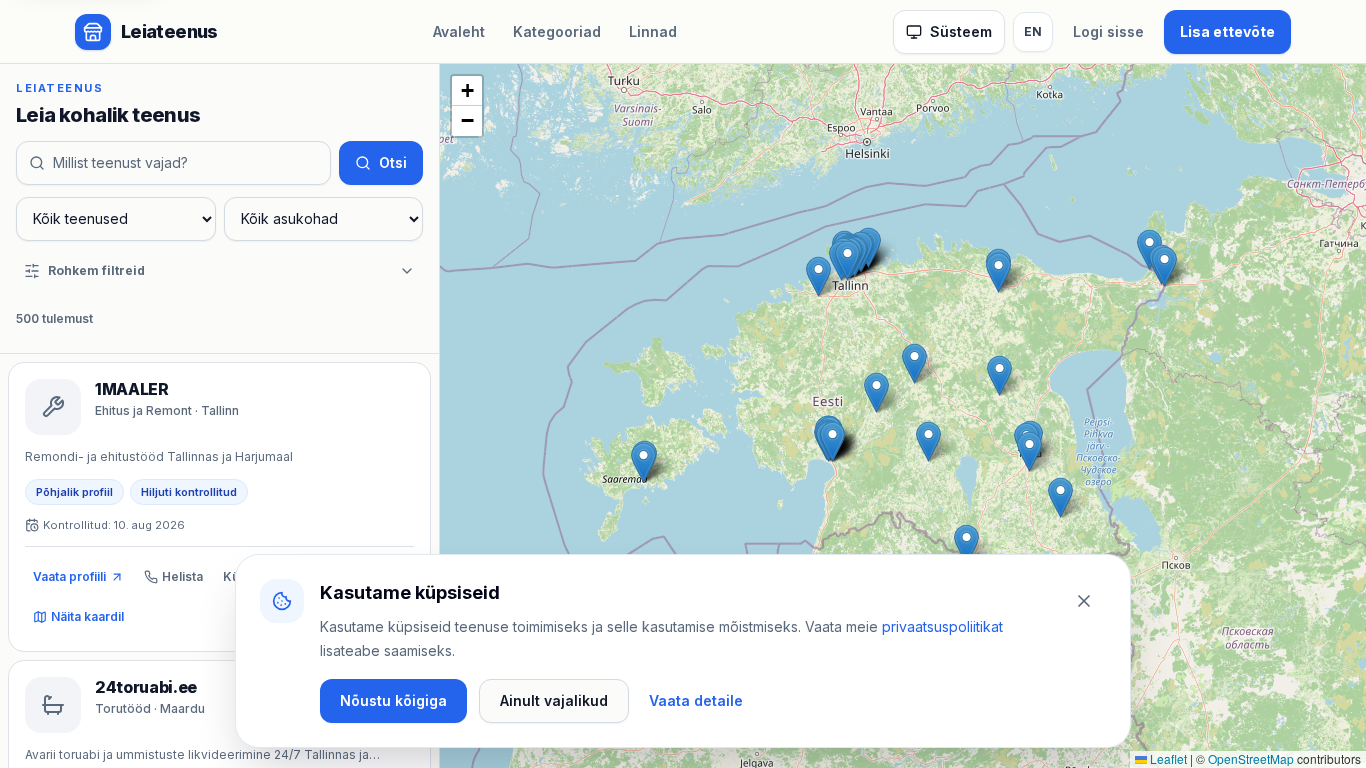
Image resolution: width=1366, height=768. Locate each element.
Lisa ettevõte (1227, 31)
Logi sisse (1108, 31)
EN (1033, 31)
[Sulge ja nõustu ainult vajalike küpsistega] (1084, 601)
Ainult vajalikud (554, 700)
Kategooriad (557, 31)
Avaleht (459, 31)
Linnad (653, 31)
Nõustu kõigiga (393, 700)
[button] (818, 276)
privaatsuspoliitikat (942, 626)
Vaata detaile (696, 700)
